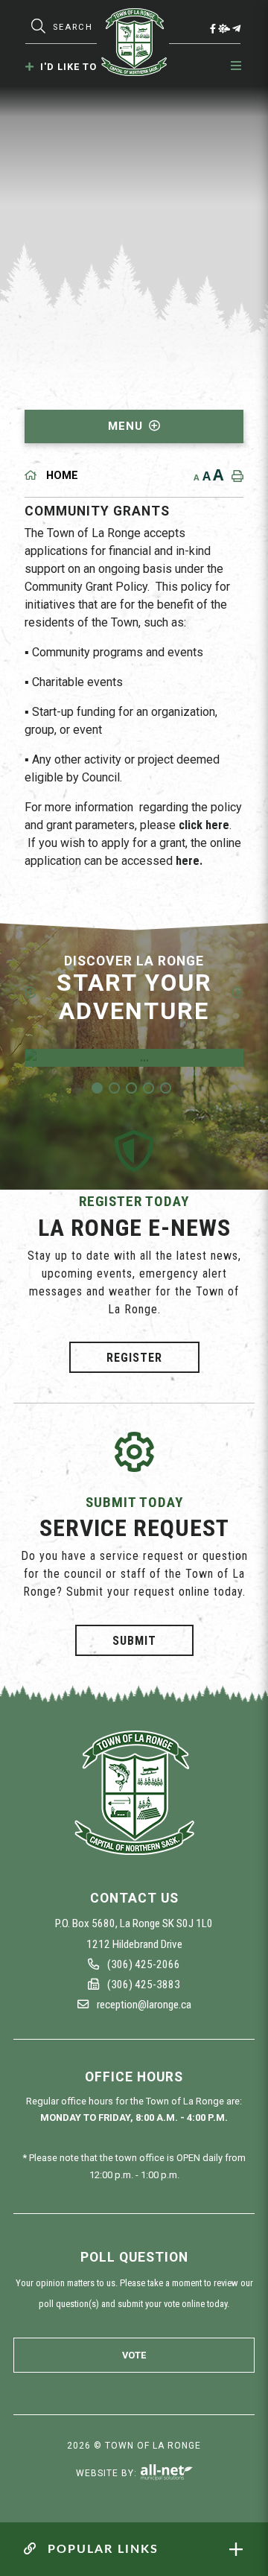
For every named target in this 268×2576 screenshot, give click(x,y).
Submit (134, 1640)
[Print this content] (234, 476)
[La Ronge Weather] (224, 28)
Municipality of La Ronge (134, 42)
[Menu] (237, 66)
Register (134, 1358)
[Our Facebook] (213, 28)
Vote (134, 2355)
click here (204, 825)
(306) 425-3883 (143, 1985)
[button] (97, 1088)
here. (189, 861)
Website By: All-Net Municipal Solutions (166, 2472)
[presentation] (31, 992)
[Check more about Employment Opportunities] (134, 1058)
